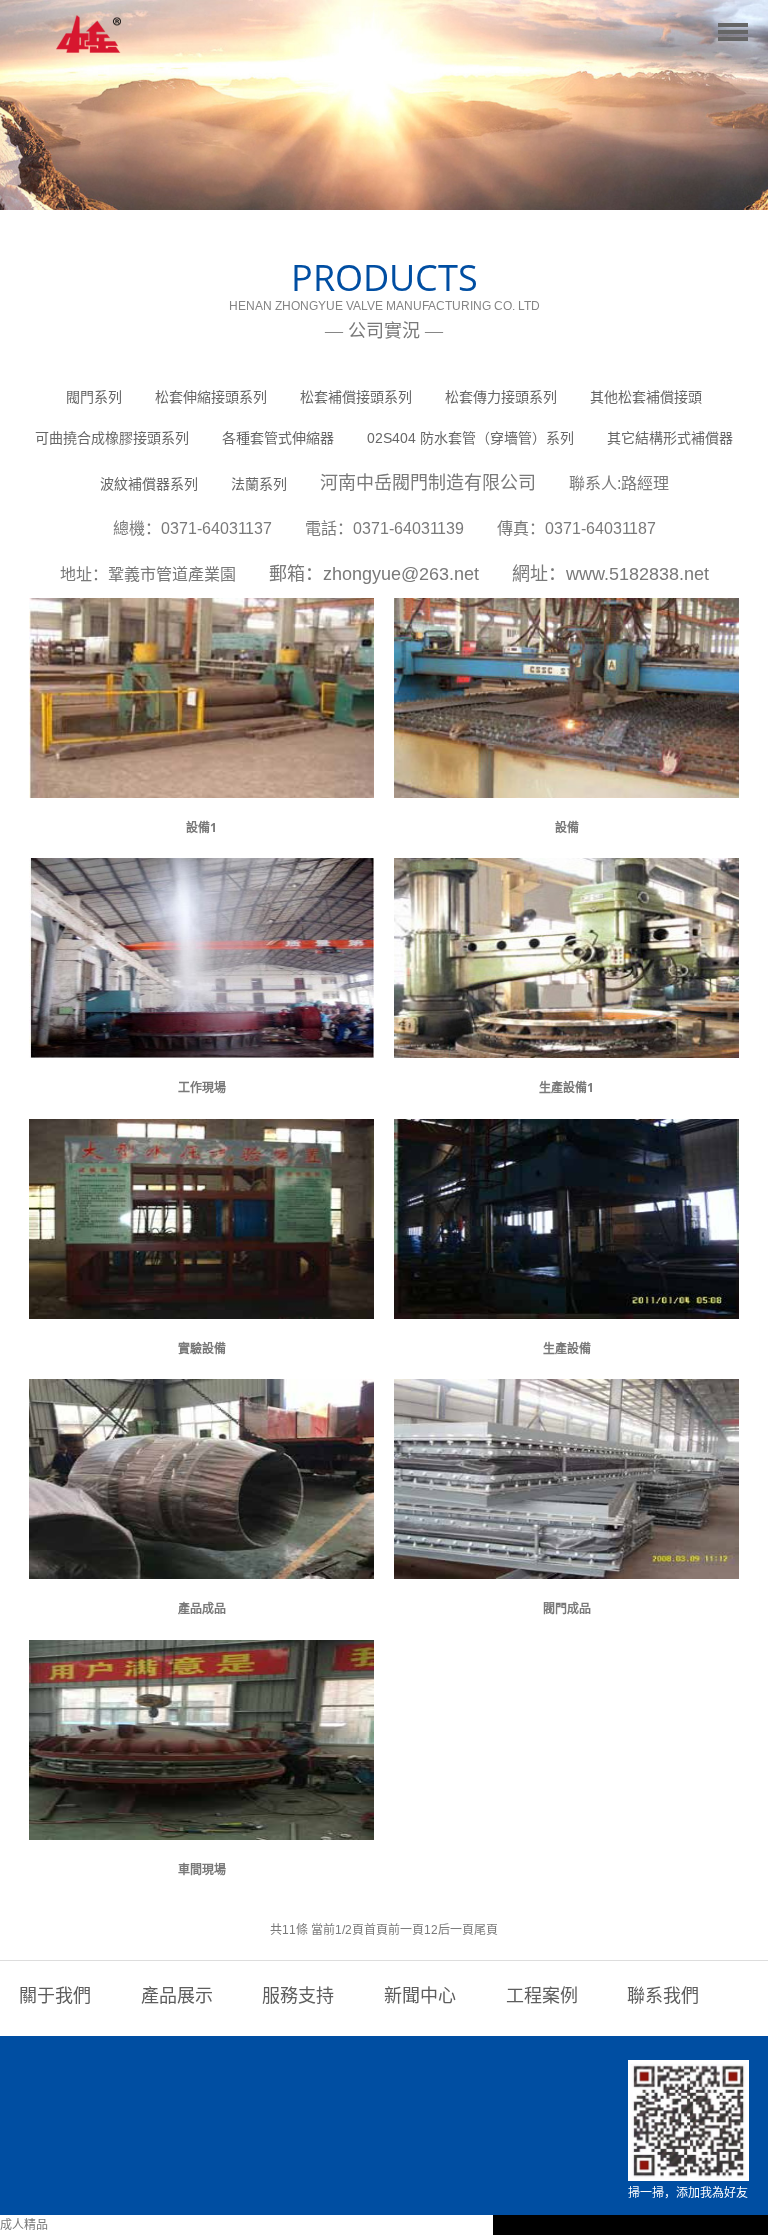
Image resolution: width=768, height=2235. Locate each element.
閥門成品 (567, 1608)
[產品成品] (201, 1569)
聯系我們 (663, 1996)
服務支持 (298, 1996)
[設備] (566, 788)
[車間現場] (201, 1829)
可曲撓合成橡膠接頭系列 (112, 438)
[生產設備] (566, 1308)
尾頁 (486, 1930)
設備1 (201, 827)
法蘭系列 (259, 484)
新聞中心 (420, 1996)
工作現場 (202, 1087)
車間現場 (202, 1869)
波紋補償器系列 (149, 484)
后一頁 (456, 1930)
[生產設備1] (566, 1048)
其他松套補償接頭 (646, 397)
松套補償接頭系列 (356, 397)
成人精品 (24, 2225)
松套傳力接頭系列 (501, 397)
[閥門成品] (566, 1569)
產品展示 (177, 1996)
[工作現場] (201, 1048)
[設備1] (201, 788)
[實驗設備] (201, 1308)
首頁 (376, 1930)
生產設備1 (566, 1087)
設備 (567, 827)
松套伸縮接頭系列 (211, 397)
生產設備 (567, 1348)
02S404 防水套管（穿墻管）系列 (470, 438)
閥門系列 (94, 397)
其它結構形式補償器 (670, 438)
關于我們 (55, 1996)
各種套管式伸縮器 (278, 438)
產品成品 (202, 1608)
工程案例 (542, 1996)
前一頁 (406, 1930)
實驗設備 (202, 1348)
